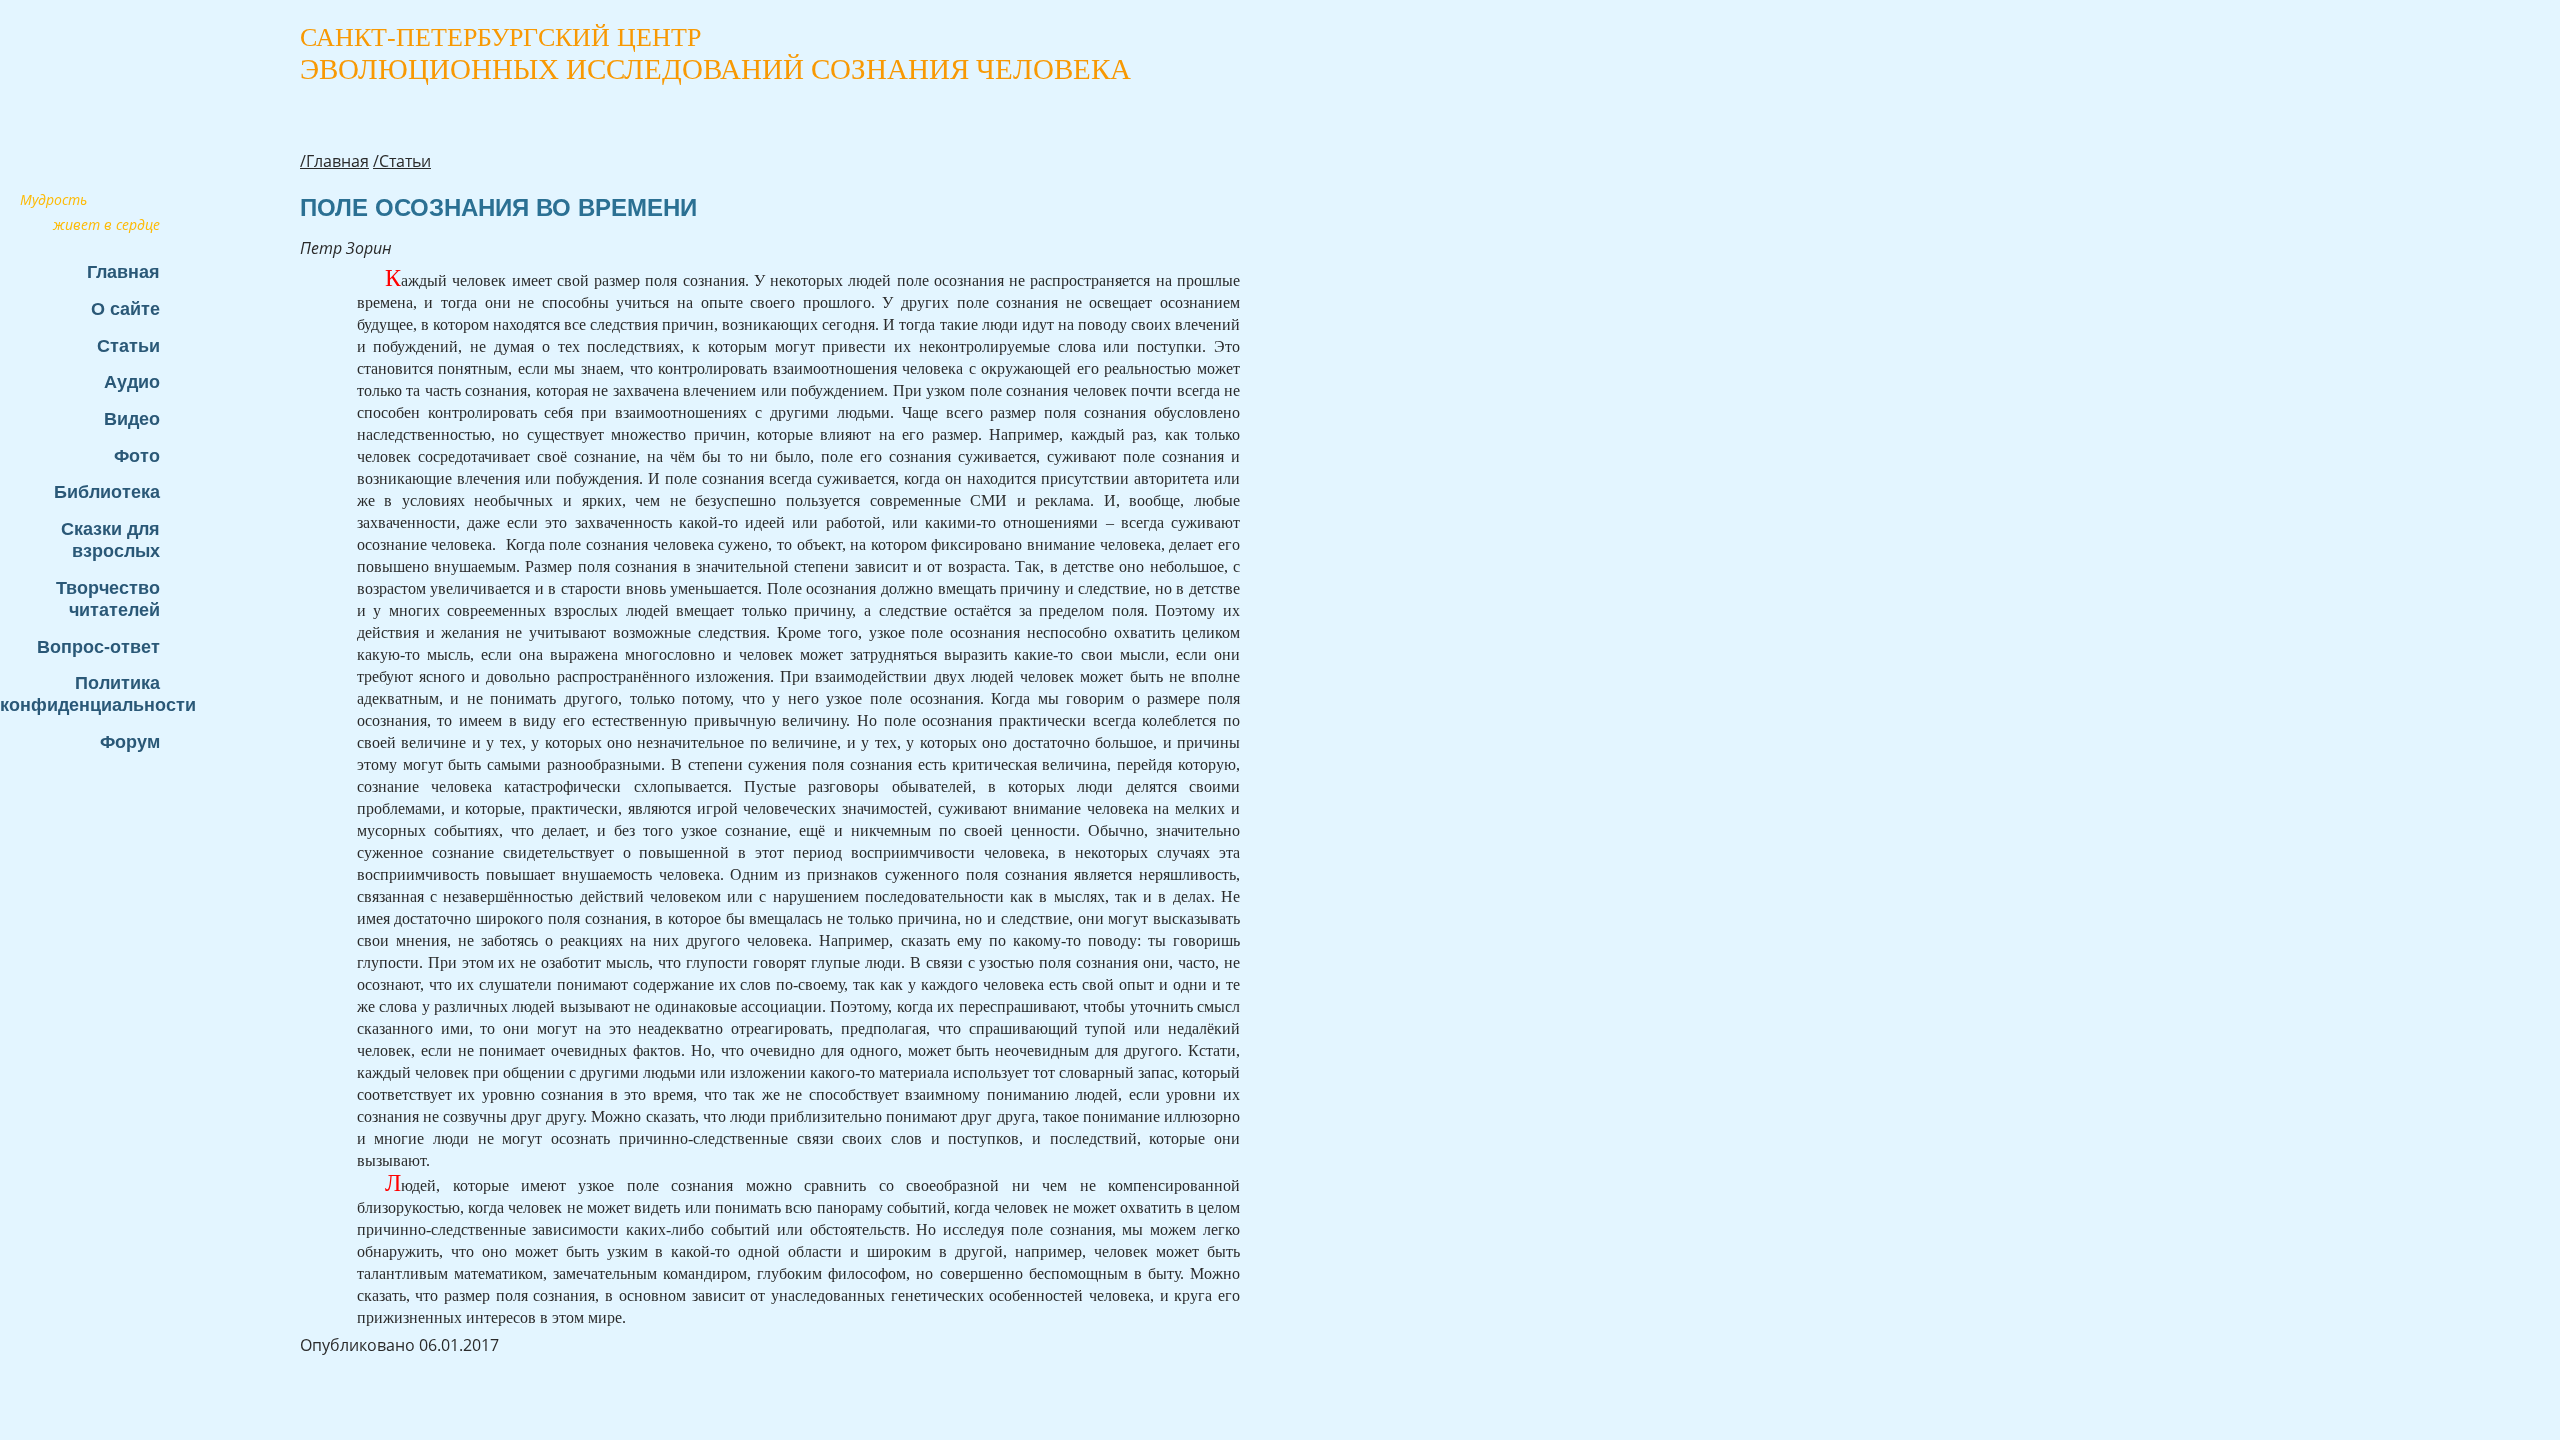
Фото (137, 455)
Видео (132, 418)
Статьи (128, 345)
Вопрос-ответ (98, 646)
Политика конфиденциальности (90, 693)
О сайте (125, 308)
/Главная (334, 161)
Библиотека (107, 491)
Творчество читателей (108, 598)
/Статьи (402, 161)
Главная (123, 271)
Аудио (132, 381)
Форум (130, 741)
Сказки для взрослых (110, 539)
